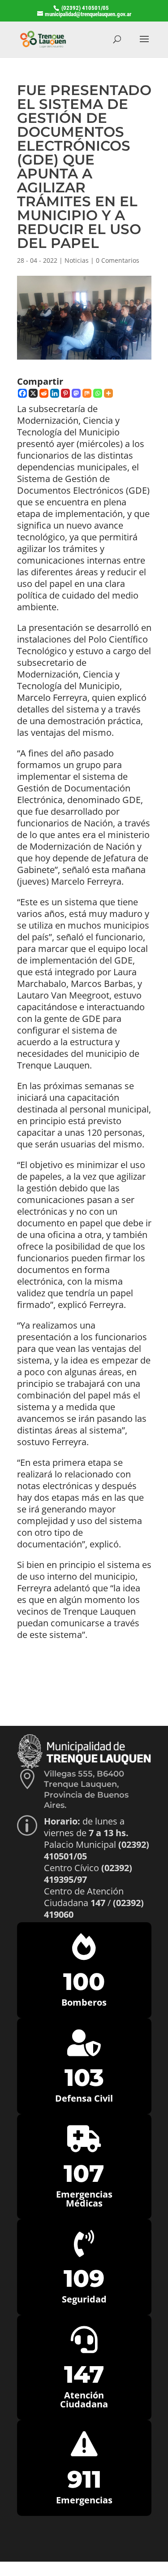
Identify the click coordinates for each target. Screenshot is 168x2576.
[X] (33, 393)
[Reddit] (44, 393)
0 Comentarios (118, 260)
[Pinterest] (65, 393)
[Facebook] (22, 393)
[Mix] (87, 393)
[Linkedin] (55, 393)
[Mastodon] (76, 393)
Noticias (77, 260)
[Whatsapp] (98, 393)
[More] (108, 393)
